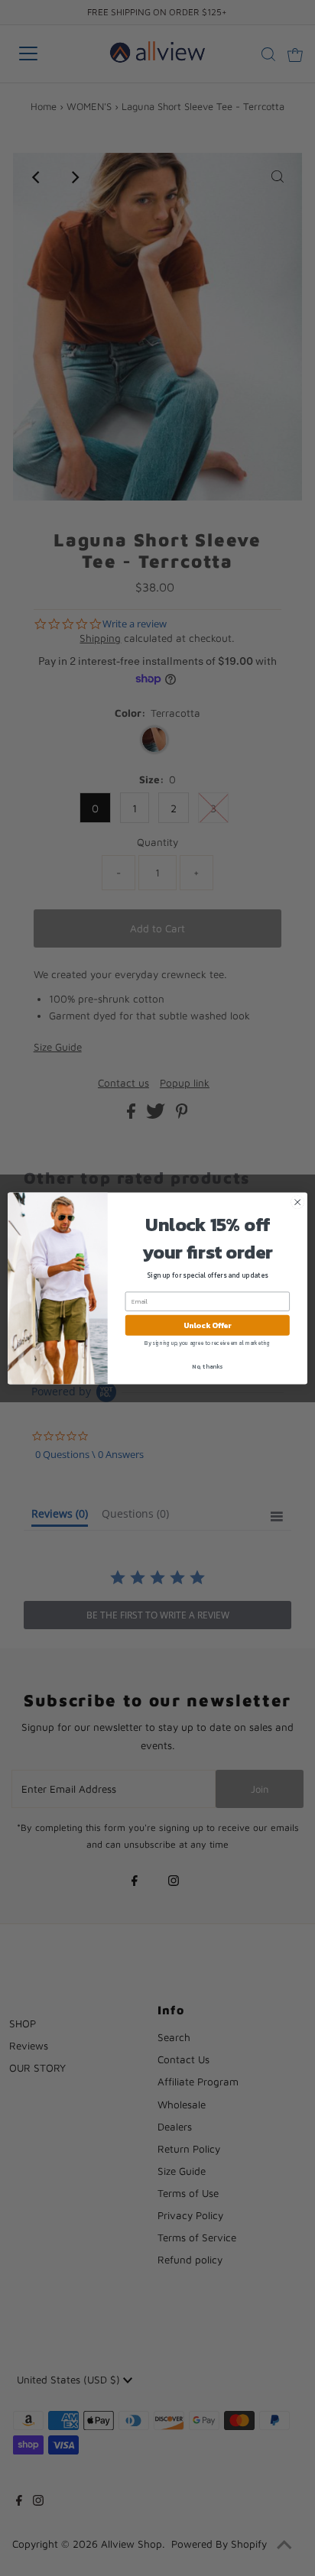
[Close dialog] (297, 1202)
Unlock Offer (208, 1325)
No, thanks (207, 1366)
